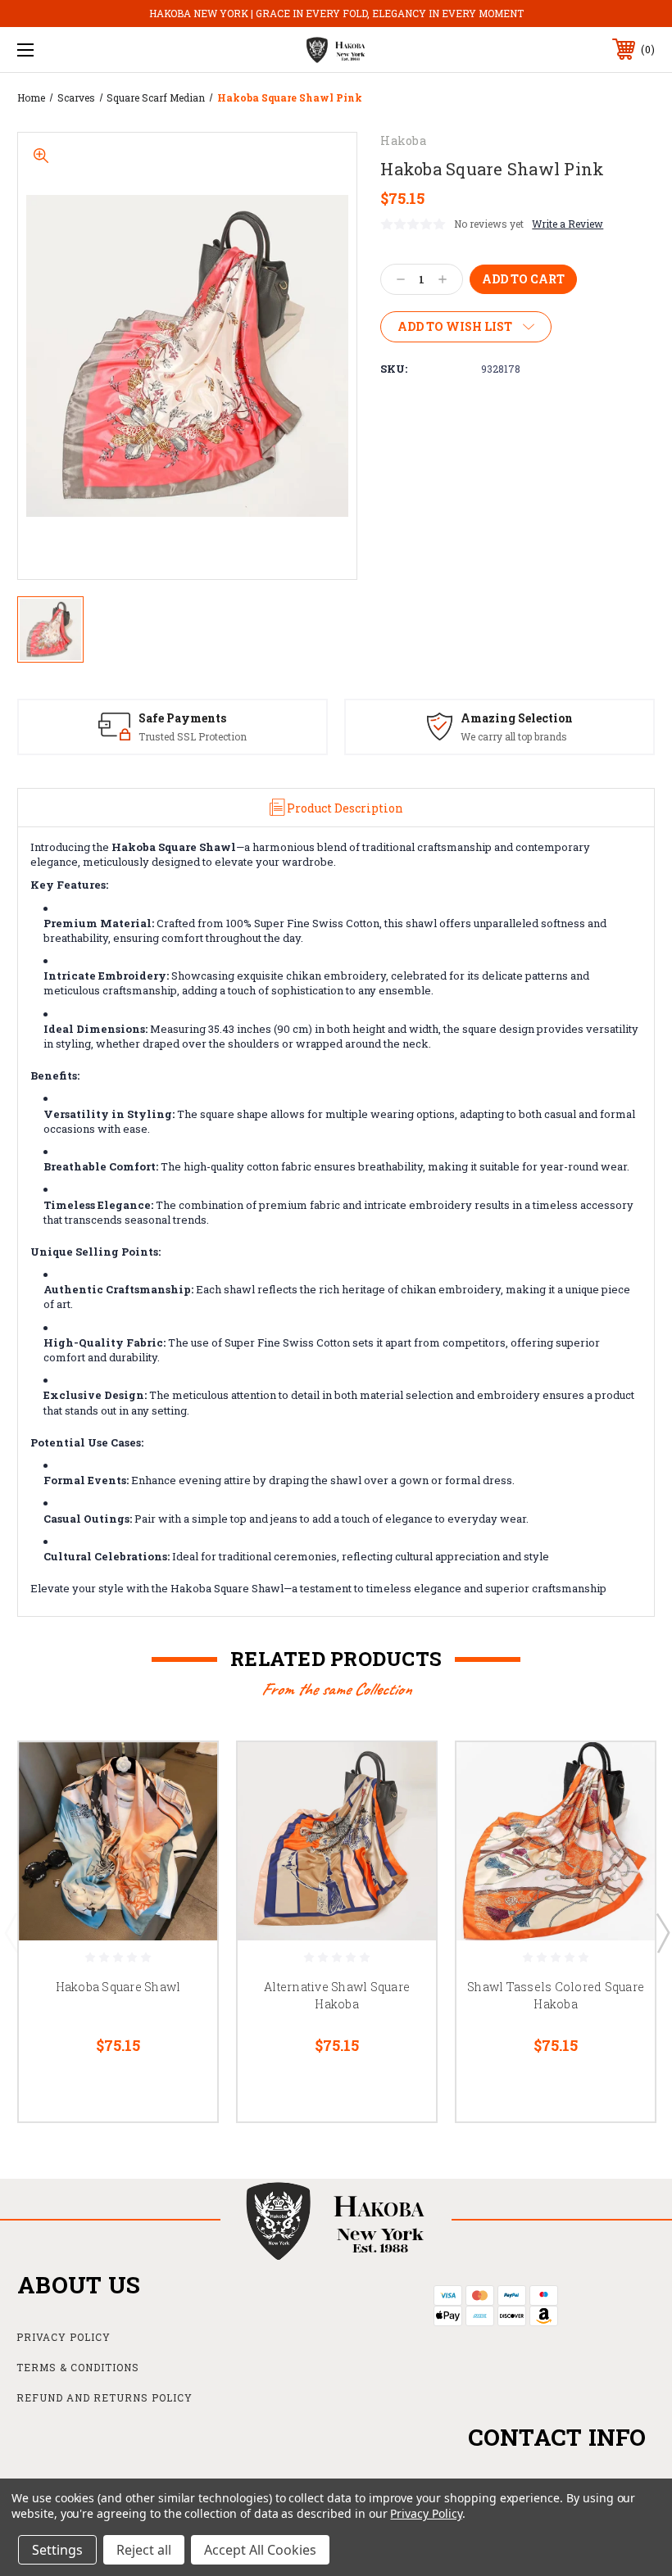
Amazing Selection (517, 718)
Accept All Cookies (260, 2550)
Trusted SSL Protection (193, 736)
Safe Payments (182, 718)
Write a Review (568, 224)
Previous (11, 1932)
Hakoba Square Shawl (118, 1987)
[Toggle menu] (81, 50)
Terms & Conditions (78, 2367)
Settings (57, 2550)
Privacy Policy (64, 2337)
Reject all (144, 2550)
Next (662, 1932)
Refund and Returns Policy (104, 2397)
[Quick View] (184, 1774)
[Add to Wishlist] (184, 1813)
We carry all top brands (514, 736)
